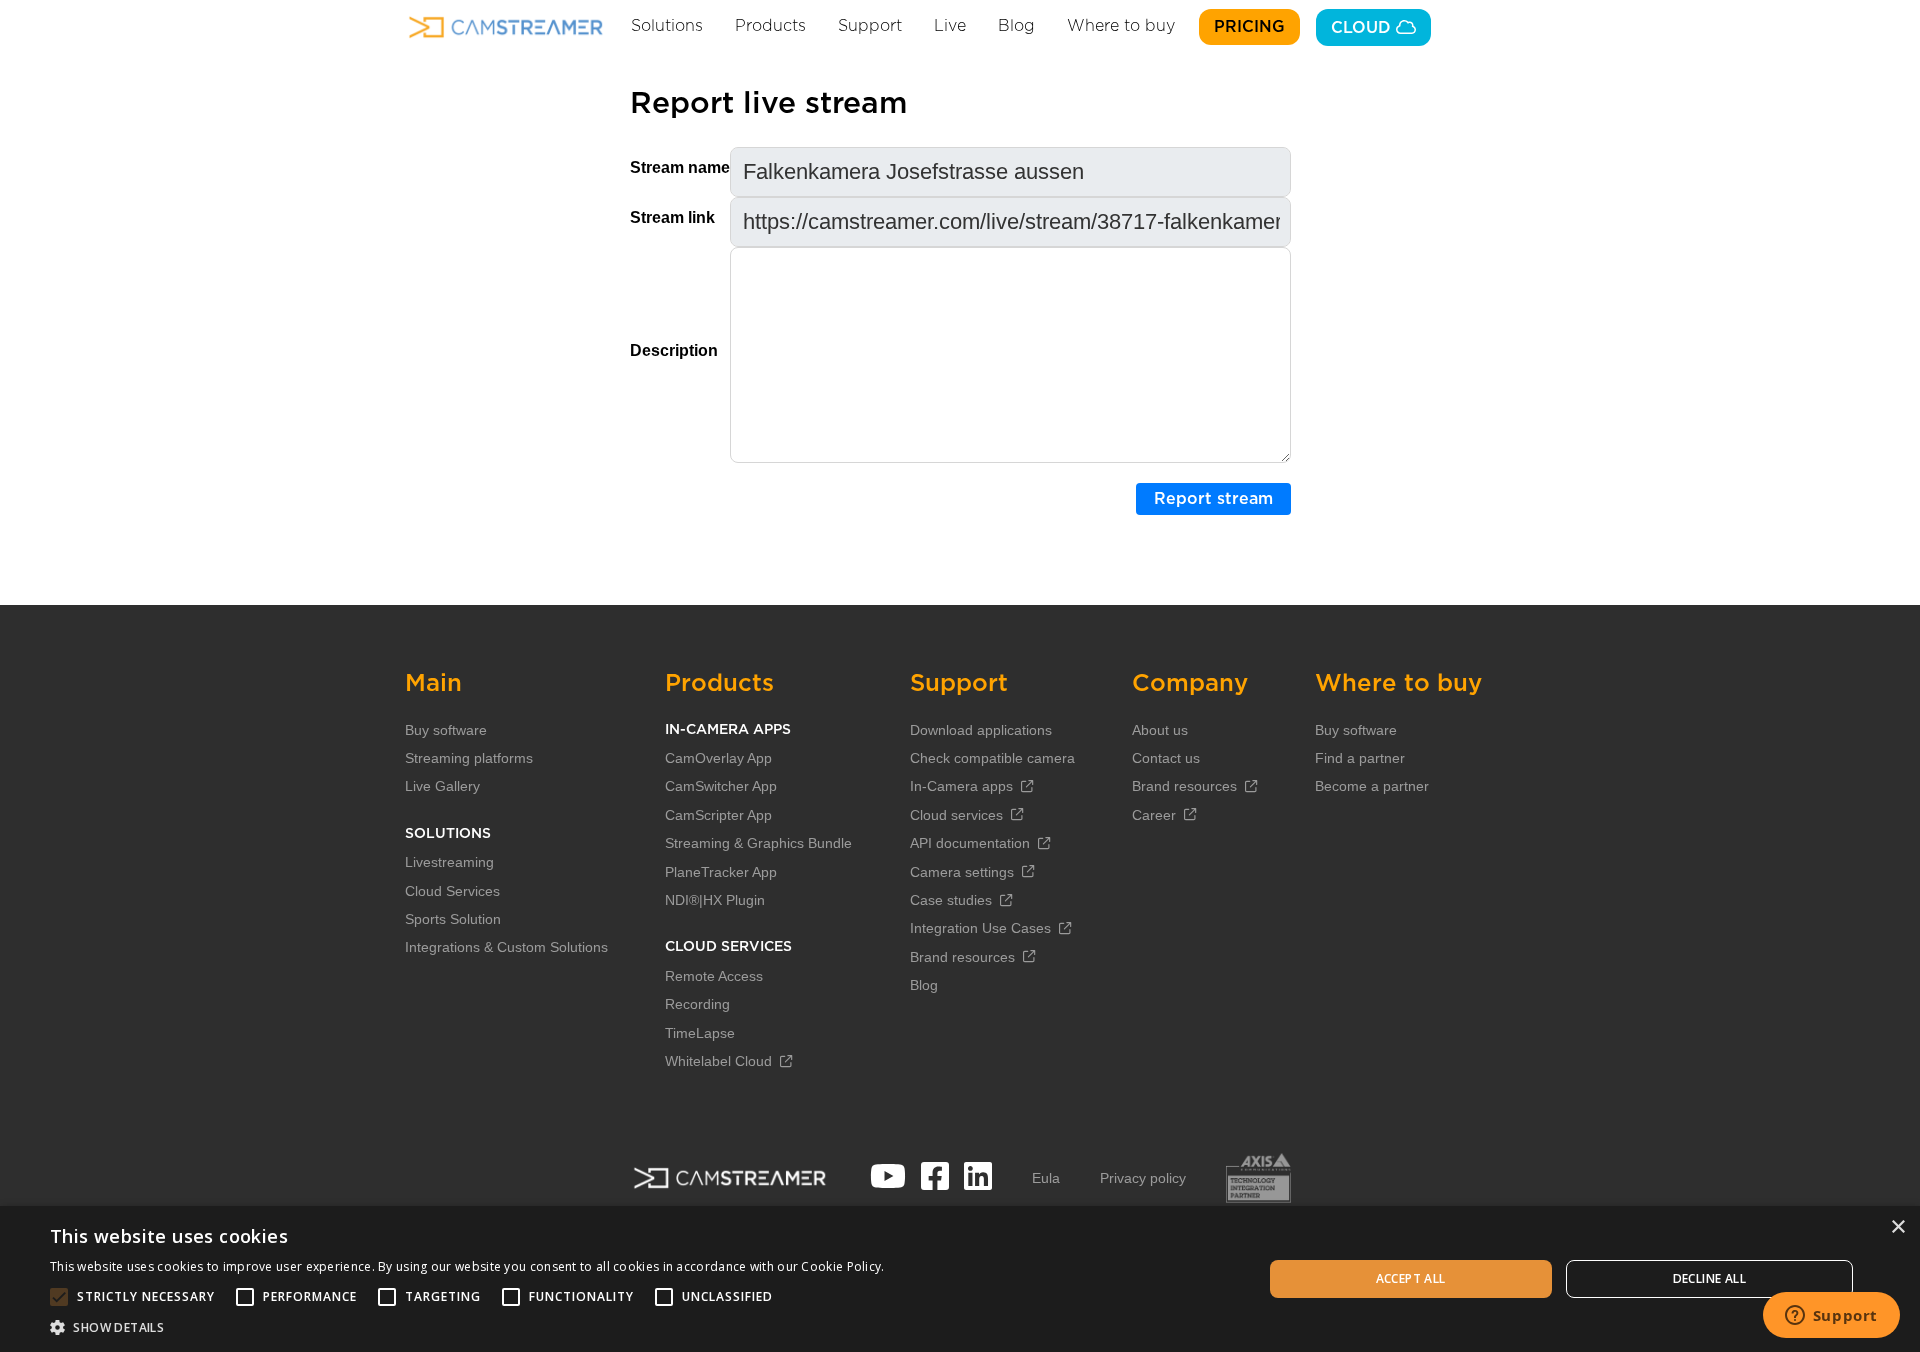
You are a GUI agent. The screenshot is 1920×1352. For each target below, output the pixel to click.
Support (870, 26)
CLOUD (1363, 28)
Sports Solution (453, 919)
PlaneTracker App (721, 872)
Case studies (951, 900)
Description (674, 350)
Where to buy (1121, 26)
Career (1154, 815)
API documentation (970, 843)
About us (1160, 730)
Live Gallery (442, 786)
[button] (467, 1327)
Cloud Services (452, 891)
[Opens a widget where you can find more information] (1831, 1317)
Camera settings (962, 872)
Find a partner (1360, 758)
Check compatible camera (992, 758)
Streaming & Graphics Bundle (758, 843)
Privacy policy (1143, 1178)
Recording (697, 1004)
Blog (1016, 26)
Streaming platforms (469, 758)
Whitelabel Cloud (718, 1061)
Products (770, 26)
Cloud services (956, 815)
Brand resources (962, 957)
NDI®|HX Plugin (715, 900)
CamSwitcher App (721, 786)
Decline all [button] (1709, 1278)
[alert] (960, 1279)
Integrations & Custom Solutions (506, 947)
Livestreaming (449, 862)
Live (950, 26)
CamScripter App (718, 815)
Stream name (680, 167)
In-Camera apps (961, 786)
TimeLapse (700, 1033)
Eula (1046, 1178)
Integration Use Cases (980, 928)
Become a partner (1372, 786)
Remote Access (714, 976)
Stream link (672, 217)
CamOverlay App (718, 758)
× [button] (1897, 1227)
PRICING (1249, 27)
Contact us (1166, 758)
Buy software (446, 730)
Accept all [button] (1411, 1278)
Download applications (981, 730)
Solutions (667, 26)
